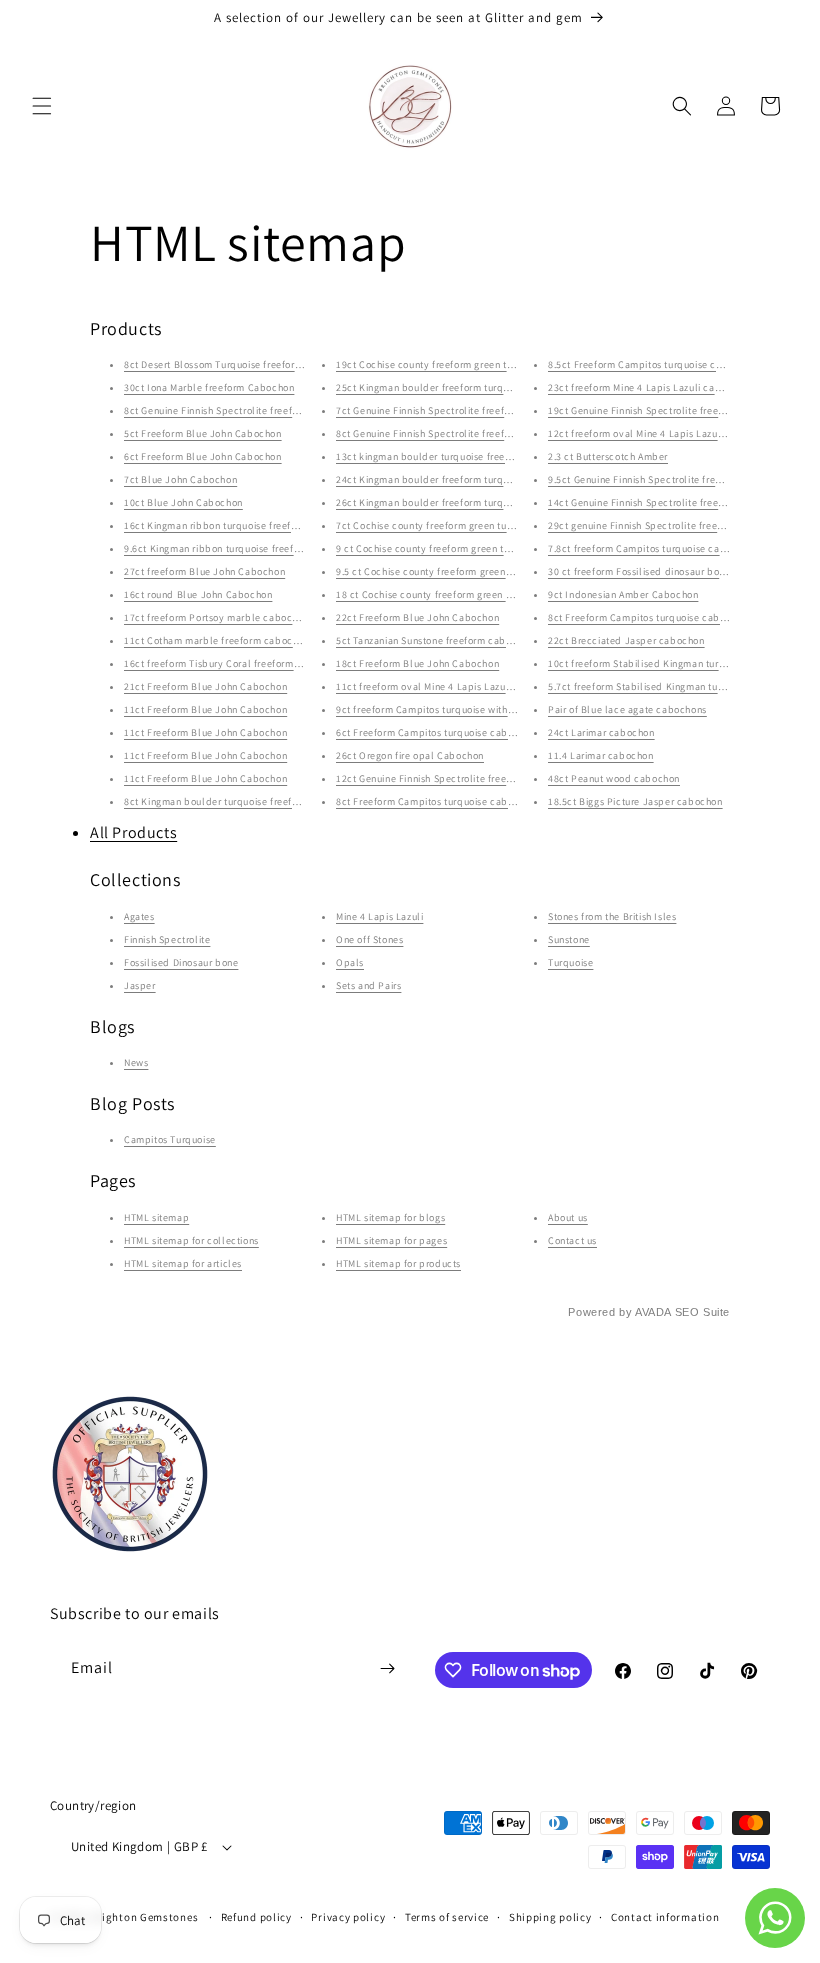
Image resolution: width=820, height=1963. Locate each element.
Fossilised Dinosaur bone (181, 962)
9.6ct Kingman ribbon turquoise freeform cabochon (242, 548)
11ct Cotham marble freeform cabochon (217, 640)
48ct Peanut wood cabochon (614, 778)
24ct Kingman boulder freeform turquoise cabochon (456, 479)
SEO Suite (702, 1312)
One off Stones (369, 939)
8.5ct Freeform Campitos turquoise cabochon (652, 364)
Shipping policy (550, 1917)
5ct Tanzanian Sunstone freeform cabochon (435, 640)
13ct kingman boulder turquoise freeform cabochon (455, 456)
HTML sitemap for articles (183, 1263)
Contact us (572, 1240)
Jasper (140, 985)
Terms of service (447, 1917)
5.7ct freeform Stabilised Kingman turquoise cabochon (674, 686)
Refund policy (256, 1917)
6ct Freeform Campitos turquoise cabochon (436, 732)
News (136, 1062)
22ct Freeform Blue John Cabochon (417, 617)
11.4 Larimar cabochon (601, 755)
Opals (350, 962)
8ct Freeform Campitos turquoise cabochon (436, 801)
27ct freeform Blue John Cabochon (204, 571)
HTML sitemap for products (398, 1263)
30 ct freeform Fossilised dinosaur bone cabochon (663, 571)
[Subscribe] (387, 1668)
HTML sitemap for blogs (390, 1217)
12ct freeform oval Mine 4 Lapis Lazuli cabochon (660, 433)
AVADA (653, 1312)
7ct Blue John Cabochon (180, 479)
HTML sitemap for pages (391, 1240)
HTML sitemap (156, 1217)
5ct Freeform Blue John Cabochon (203, 433)
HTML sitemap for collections (191, 1240)
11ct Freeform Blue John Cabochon (205, 709)
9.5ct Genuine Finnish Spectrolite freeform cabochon (669, 479)
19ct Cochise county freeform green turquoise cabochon (465, 364)
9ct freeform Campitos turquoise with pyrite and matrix (462, 709)
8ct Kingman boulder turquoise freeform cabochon (241, 801)
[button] (42, 106)
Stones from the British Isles (612, 916)
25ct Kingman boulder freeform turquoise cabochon (456, 387)
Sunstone (569, 939)
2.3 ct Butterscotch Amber (608, 456)
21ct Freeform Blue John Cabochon (205, 686)
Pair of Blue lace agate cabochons (627, 709)
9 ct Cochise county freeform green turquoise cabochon (464, 548)
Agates (139, 916)
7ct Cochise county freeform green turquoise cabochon (462, 525)
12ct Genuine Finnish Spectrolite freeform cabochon (456, 778)
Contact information (665, 1917)
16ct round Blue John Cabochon (198, 594)
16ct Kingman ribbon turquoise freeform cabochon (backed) (263, 525)
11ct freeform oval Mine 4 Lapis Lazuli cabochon (448, 686)
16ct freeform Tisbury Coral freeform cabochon (233, 663)
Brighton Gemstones (145, 1917)
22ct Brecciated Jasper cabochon (626, 640)
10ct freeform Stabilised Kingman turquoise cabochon (673, 663)
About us (568, 1217)
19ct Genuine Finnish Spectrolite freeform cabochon (668, 410)
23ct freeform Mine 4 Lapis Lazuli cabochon (648, 387)
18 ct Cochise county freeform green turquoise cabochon (466, 594)
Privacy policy (348, 1917)
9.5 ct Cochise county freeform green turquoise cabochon (468, 571)
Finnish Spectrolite (167, 939)
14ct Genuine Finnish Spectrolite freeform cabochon (668, 502)
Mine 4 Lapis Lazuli (379, 916)
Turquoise (570, 962)
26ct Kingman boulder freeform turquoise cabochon (456, 502)
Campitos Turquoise (170, 1139)
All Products (133, 832)
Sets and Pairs (368, 985)
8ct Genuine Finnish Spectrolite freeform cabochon (241, 410)
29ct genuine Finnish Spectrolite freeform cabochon (667, 525)
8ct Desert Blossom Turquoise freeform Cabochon (238, 364)
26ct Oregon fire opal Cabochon (410, 755)
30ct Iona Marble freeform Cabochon (209, 387)
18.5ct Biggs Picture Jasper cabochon (635, 801)
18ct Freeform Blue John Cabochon (417, 663)
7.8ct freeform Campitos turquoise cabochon (651, 548)
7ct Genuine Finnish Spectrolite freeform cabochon (453, 410)
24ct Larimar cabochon (601, 732)
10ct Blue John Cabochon (183, 502)
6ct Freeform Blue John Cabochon (203, 456)
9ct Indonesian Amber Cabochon (623, 594)
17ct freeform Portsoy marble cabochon (216, 617)
